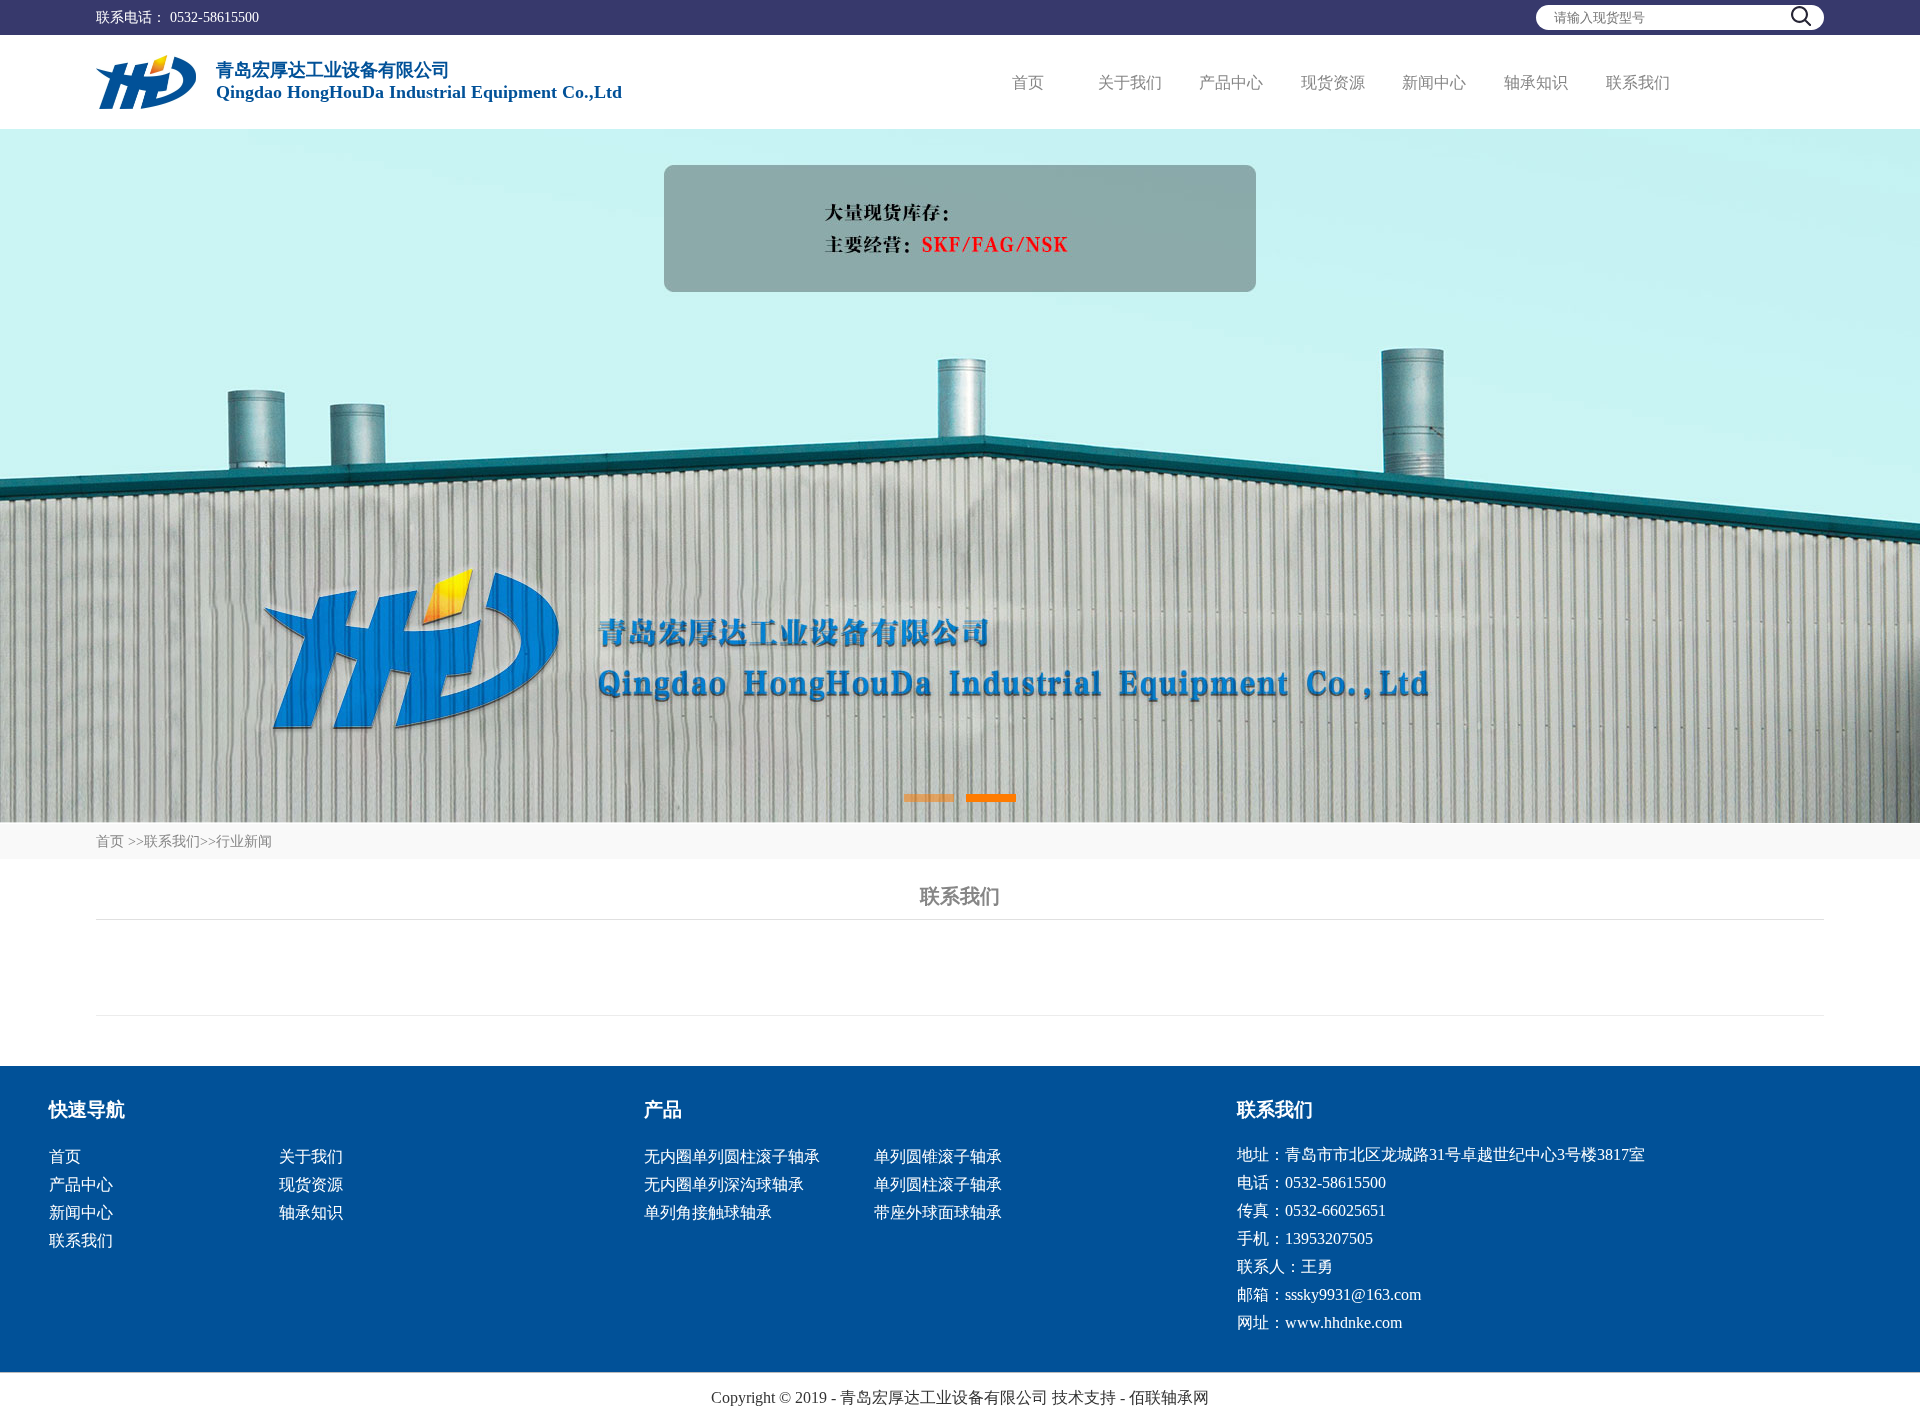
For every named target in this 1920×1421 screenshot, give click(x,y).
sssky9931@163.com (1353, 1294)
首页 (1028, 82)
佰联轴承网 (1169, 1397)
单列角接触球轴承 (708, 1212)
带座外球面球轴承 (938, 1212)
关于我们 (1130, 82)
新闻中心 (1434, 82)
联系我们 (1638, 82)
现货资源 (1333, 82)
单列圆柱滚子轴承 (938, 1184)
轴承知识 (1536, 82)
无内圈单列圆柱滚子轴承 (732, 1156)
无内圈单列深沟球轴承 (724, 1184)
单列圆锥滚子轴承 (938, 1156)
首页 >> (120, 841)
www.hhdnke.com (1343, 1322)
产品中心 (1231, 82)
